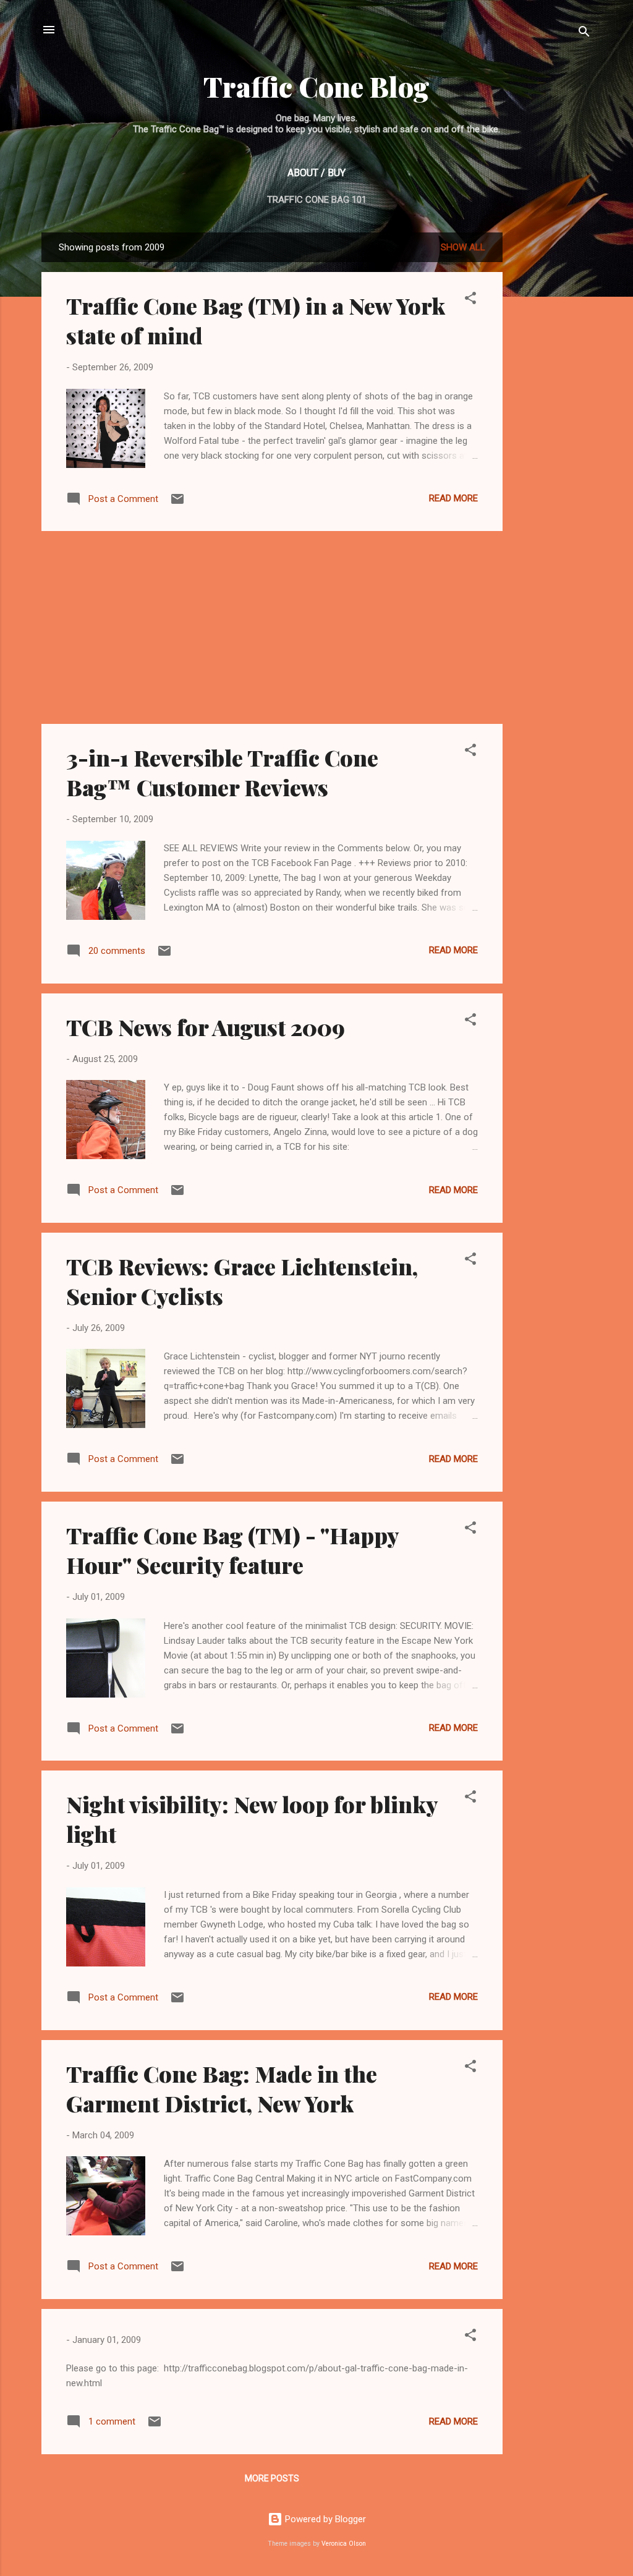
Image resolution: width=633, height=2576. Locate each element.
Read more (453, 498)
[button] (470, 300)
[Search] (584, 34)
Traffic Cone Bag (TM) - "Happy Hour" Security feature (232, 1550)
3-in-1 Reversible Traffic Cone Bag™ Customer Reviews (222, 772)
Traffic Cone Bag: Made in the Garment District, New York (222, 2088)
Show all (463, 247)
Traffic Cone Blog (316, 86)
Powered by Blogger (324, 2519)
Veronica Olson (344, 2544)
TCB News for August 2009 (206, 1027)
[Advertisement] (551, 271)
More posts (272, 2478)
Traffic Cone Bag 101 (317, 200)
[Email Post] (177, 503)
